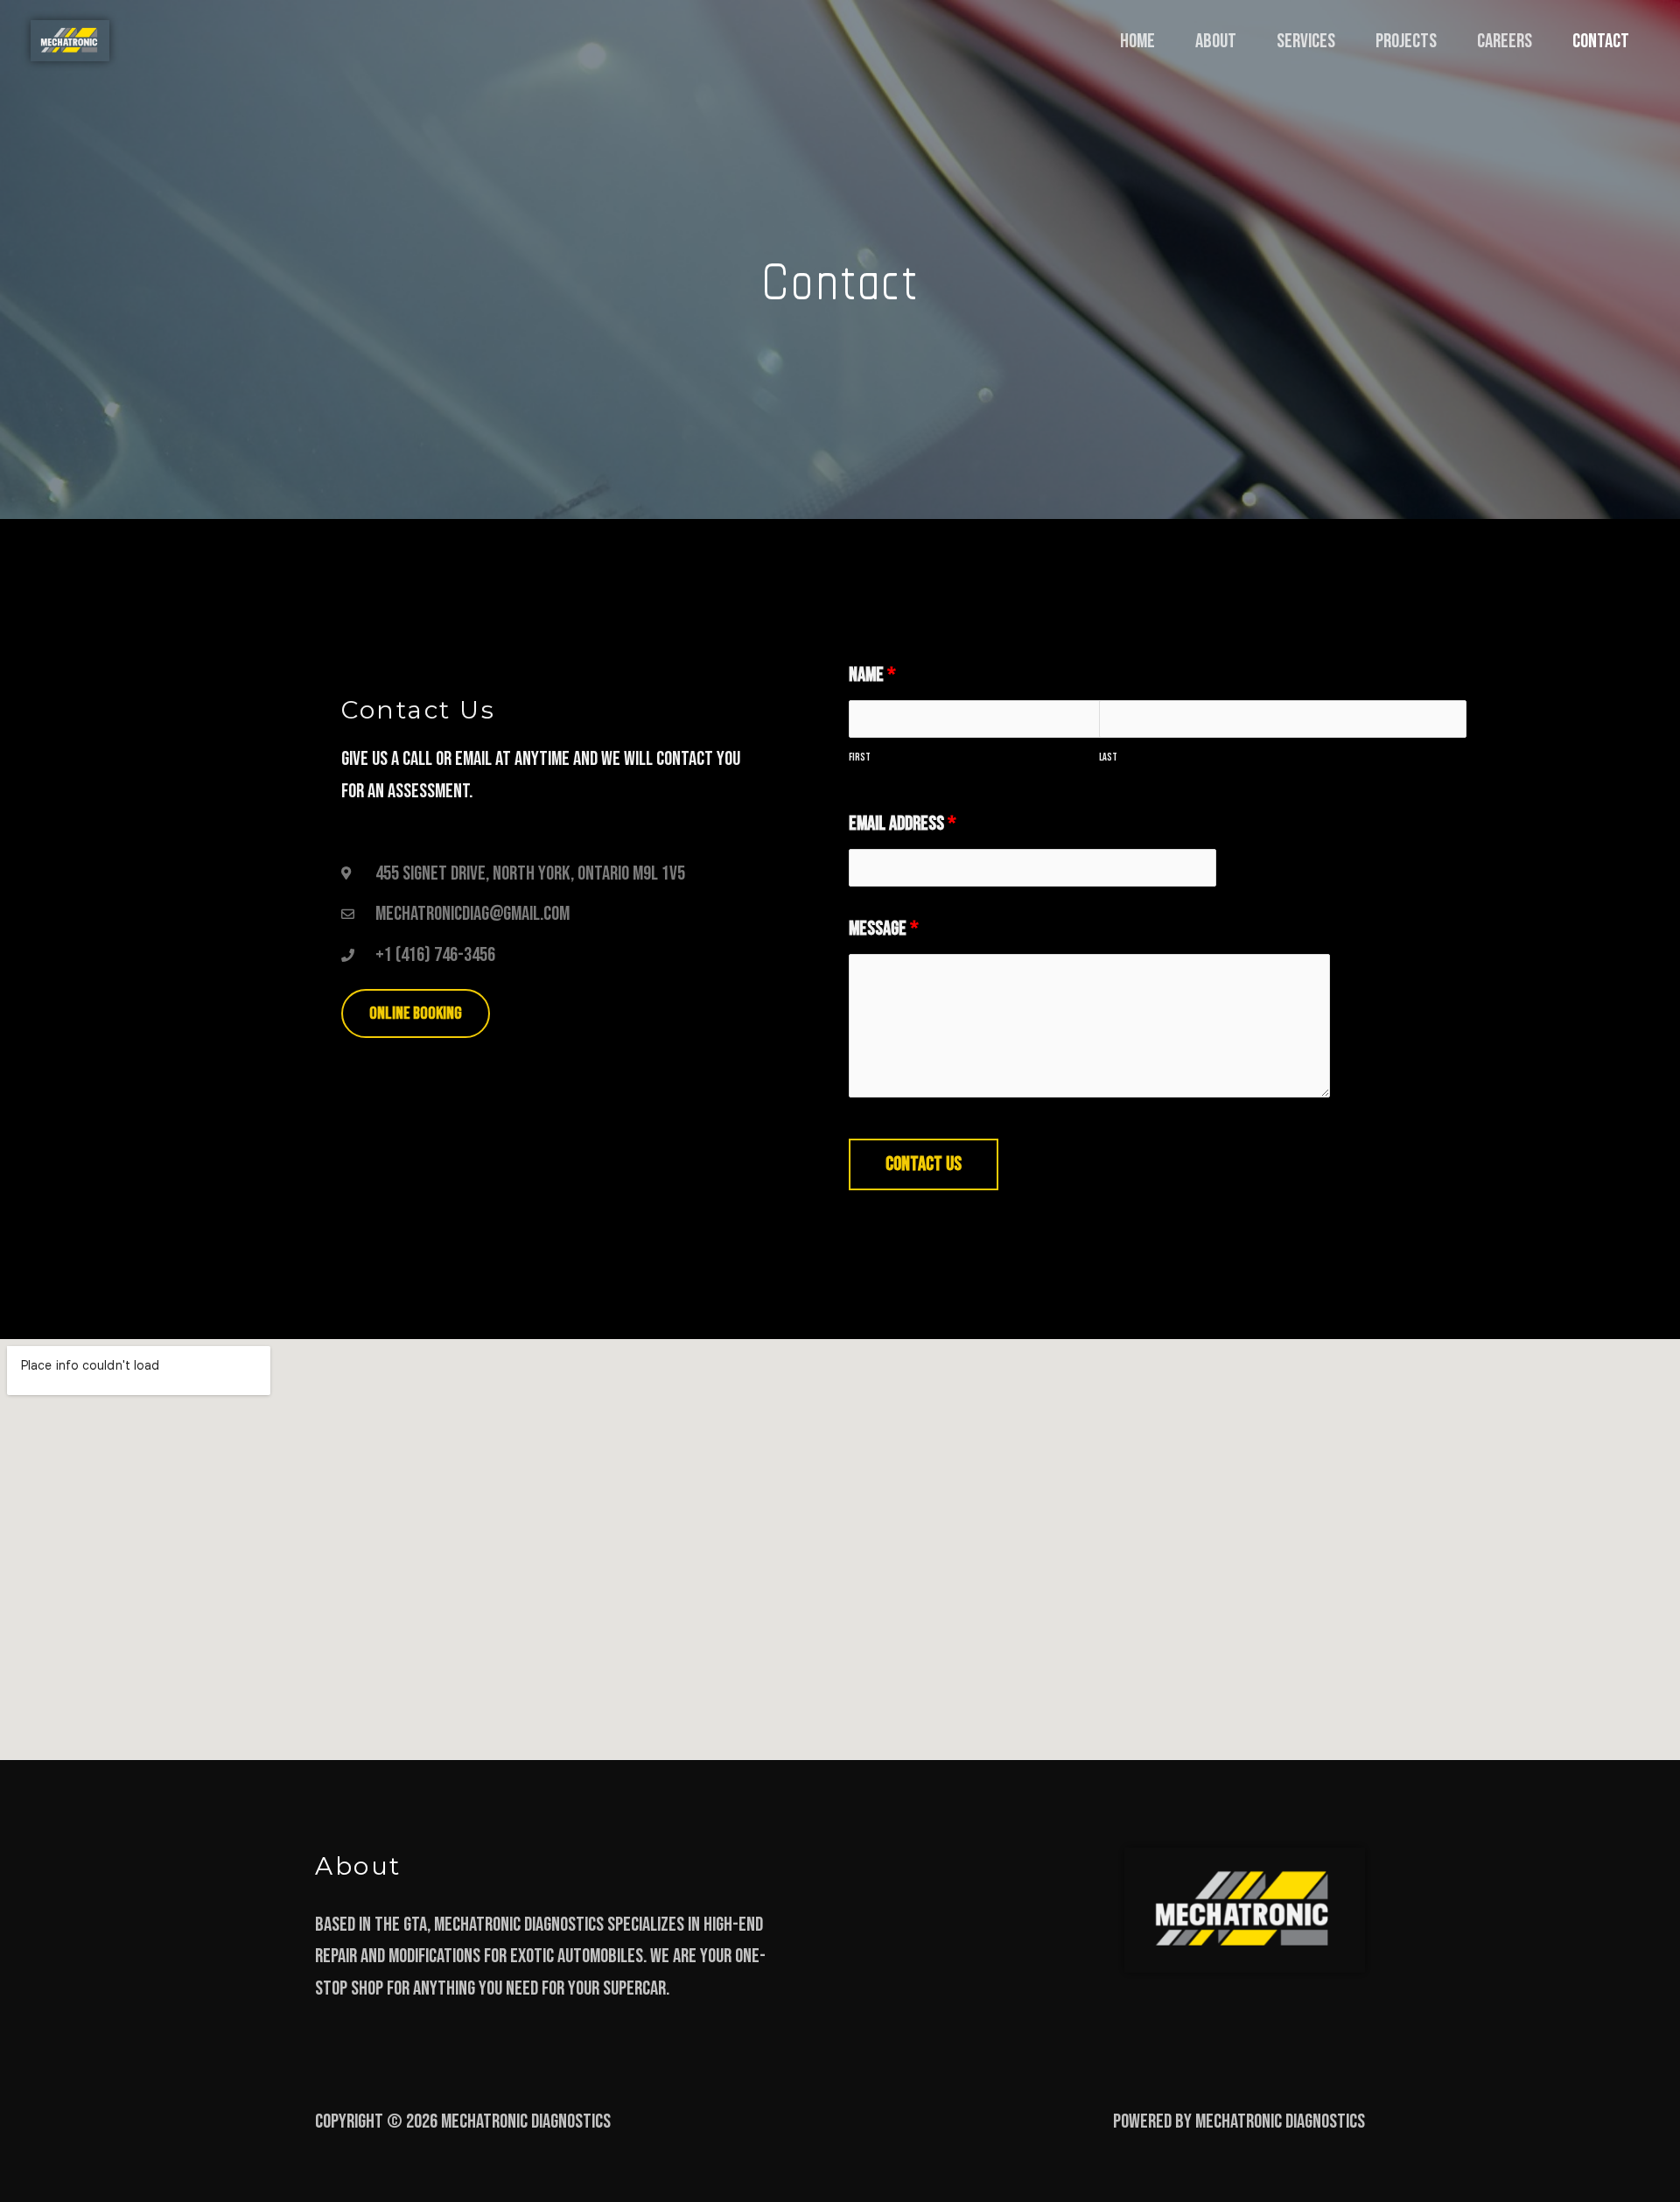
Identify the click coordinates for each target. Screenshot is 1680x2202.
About (1216, 41)
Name (872, 675)
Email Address (903, 824)
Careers (1505, 41)
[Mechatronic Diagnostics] (70, 42)
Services (1306, 41)
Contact (1601, 41)
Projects (1406, 41)
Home (1137, 41)
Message (884, 929)
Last (1108, 757)
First (860, 757)
